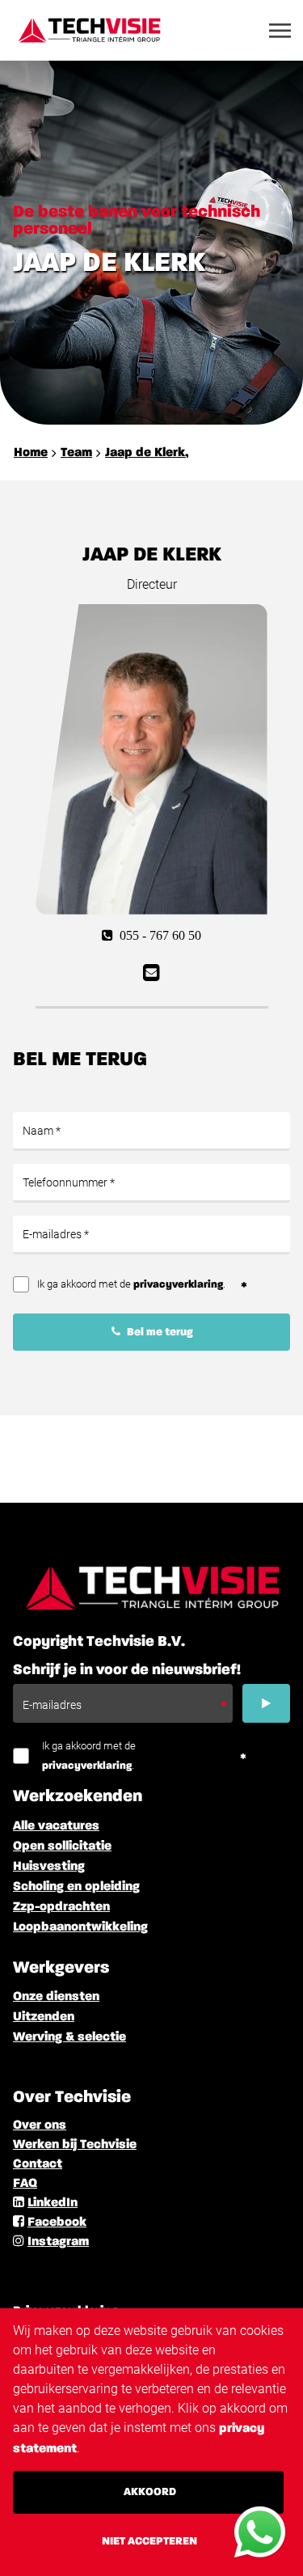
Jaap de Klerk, (147, 453)
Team (76, 453)
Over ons (40, 2126)
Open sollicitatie (62, 1846)
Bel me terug (159, 1332)
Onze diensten (56, 1997)
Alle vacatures (56, 1826)
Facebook (57, 2223)
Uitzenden (44, 2017)
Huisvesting (49, 1867)
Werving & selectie (69, 2037)
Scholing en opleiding (76, 1887)
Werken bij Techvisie (75, 2145)
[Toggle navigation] (281, 31)
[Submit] (266, 1703)
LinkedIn (53, 2203)
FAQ (25, 2184)
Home (31, 453)
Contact (38, 2164)
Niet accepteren (149, 2541)
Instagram (58, 2242)
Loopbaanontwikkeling (80, 1927)
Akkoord (150, 2492)
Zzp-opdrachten (61, 1907)
